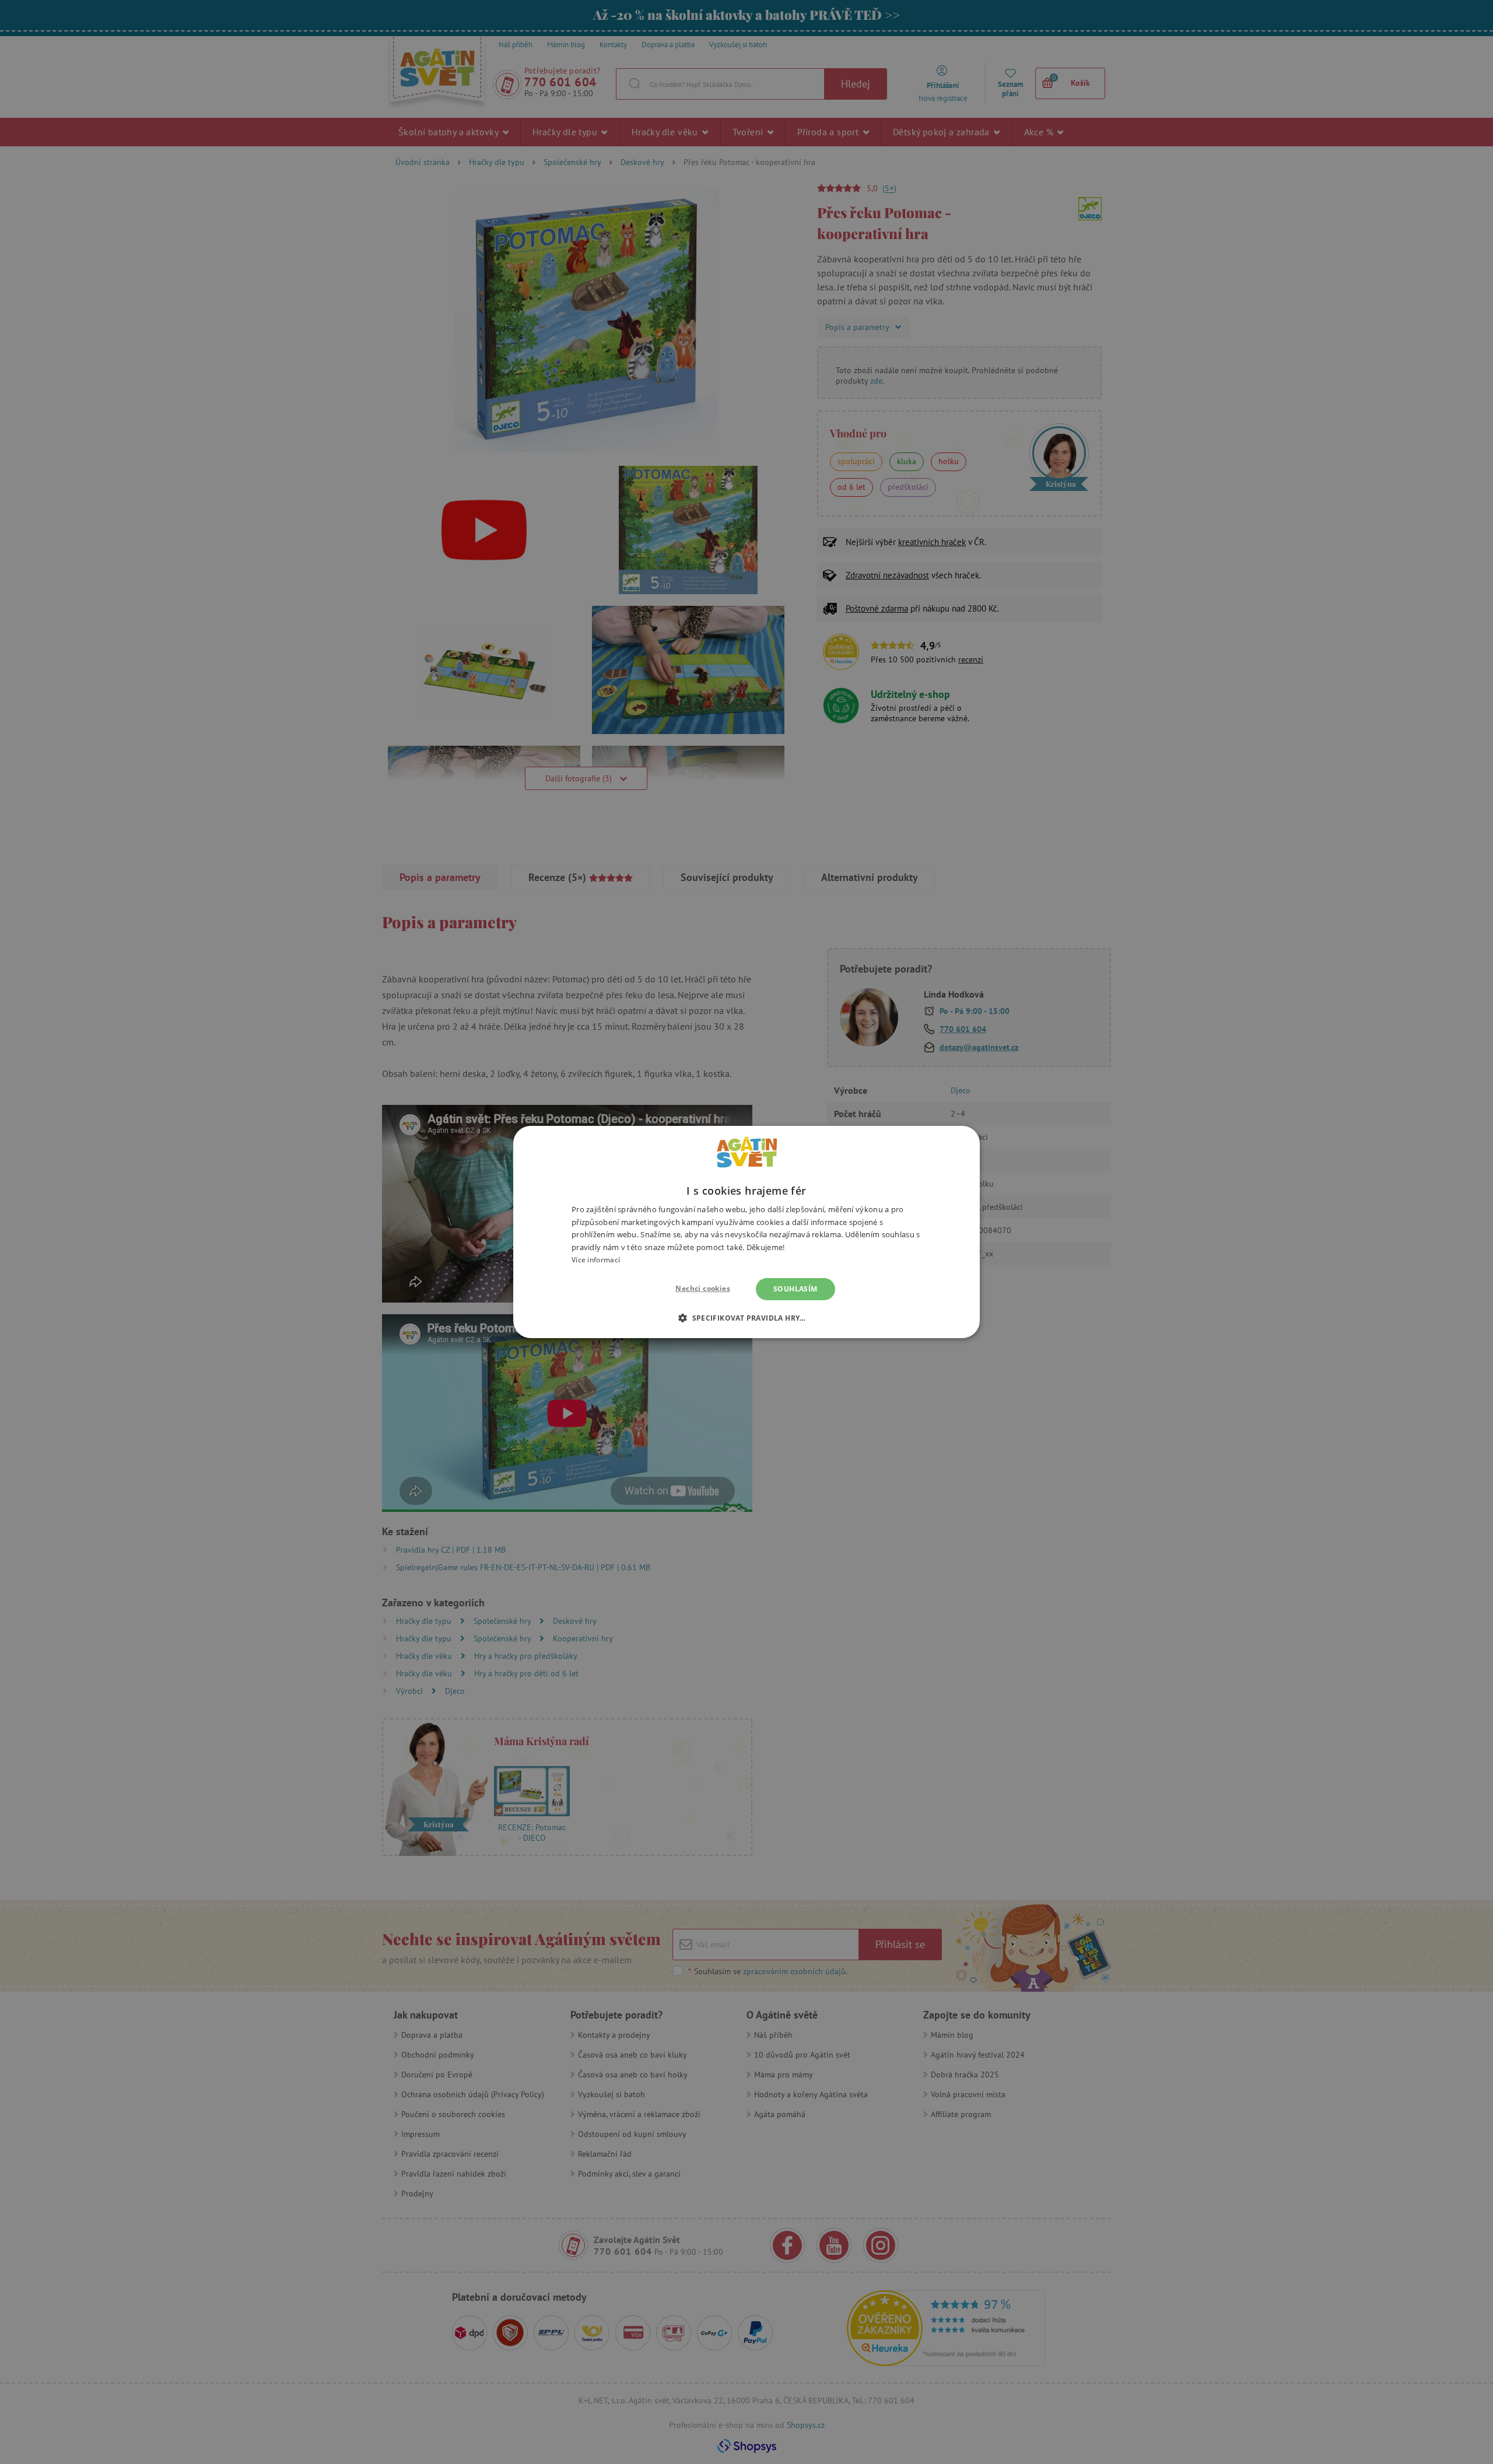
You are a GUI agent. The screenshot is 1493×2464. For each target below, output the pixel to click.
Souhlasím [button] (795, 1289)
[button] (746, 1318)
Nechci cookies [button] (703, 1288)
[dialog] (746, 1232)
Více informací (596, 1260)
